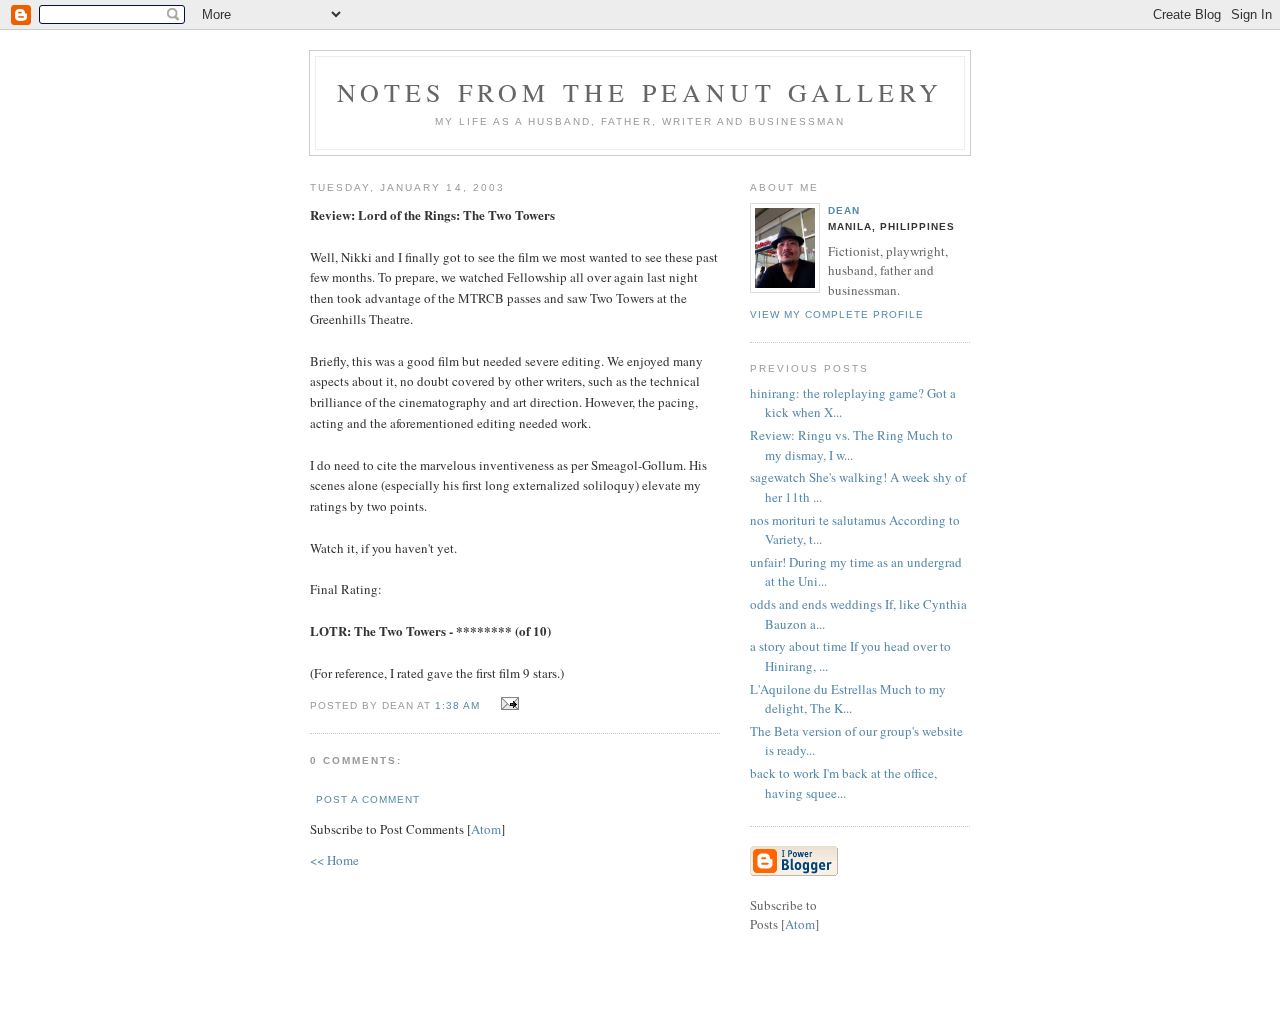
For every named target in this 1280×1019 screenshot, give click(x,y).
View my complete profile (837, 314)
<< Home (334, 860)
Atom (486, 829)
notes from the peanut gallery (640, 92)
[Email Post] (506, 704)
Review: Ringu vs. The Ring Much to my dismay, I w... (851, 445)
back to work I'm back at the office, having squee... (843, 783)
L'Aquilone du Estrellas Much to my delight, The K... (848, 699)
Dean (844, 210)
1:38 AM (459, 705)
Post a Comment (368, 799)
